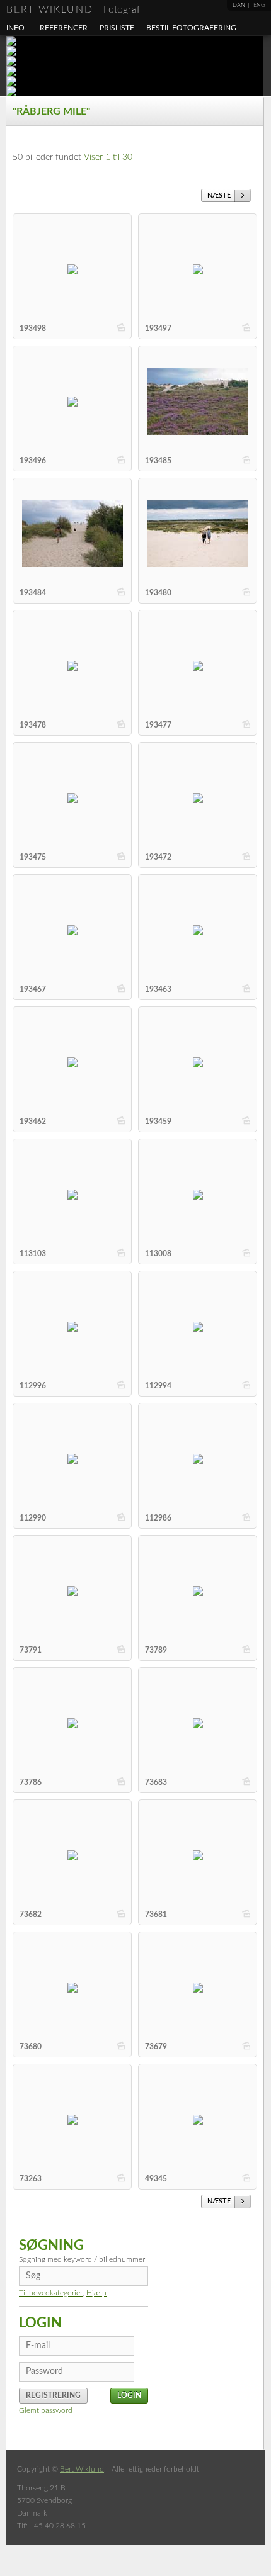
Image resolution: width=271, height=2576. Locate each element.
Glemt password (46, 2410)
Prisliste (117, 28)
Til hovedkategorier (51, 2293)
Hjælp (96, 2293)
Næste (219, 195)
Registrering (53, 2395)
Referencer (64, 28)
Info (15, 28)
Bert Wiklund (73, 9)
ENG (259, 5)
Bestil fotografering (191, 28)
